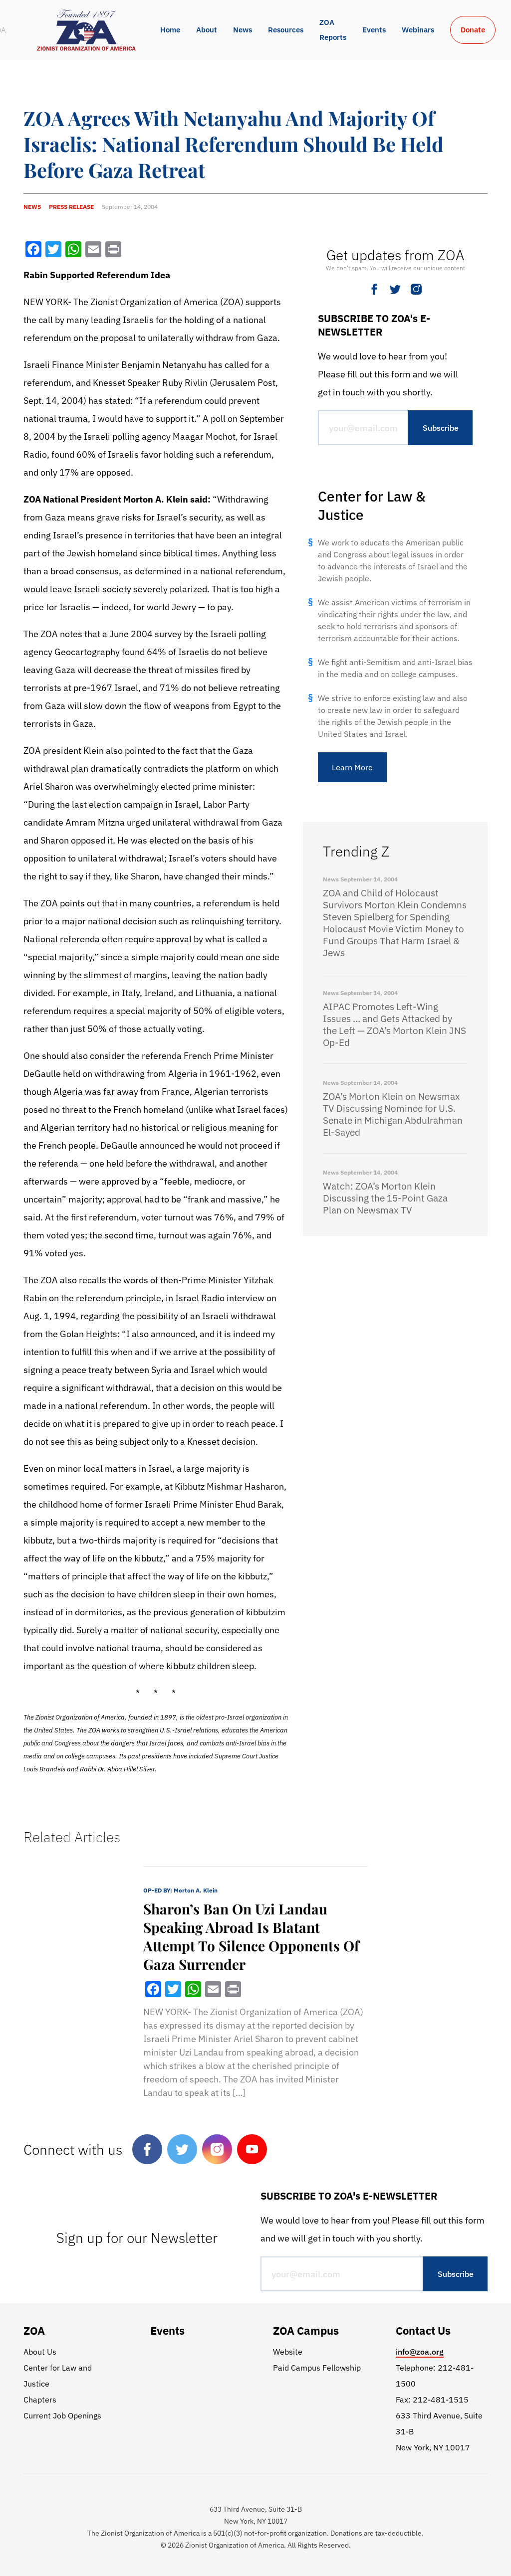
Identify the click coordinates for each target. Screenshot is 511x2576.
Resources (286, 30)
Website (288, 2352)
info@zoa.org (420, 2352)
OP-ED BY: (180, 1890)
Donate (473, 30)
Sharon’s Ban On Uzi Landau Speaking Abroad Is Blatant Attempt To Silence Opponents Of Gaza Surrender (251, 1936)
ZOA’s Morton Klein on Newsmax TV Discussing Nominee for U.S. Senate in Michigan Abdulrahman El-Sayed (393, 1114)
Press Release (71, 207)
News (243, 30)
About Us (40, 2352)
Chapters (40, 2400)
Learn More (352, 767)
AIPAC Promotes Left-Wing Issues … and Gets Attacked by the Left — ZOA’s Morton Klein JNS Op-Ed (394, 1025)
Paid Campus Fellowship (317, 2368)
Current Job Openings (62, 2415)
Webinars (418, 30)
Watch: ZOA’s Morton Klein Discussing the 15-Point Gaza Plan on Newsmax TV (385, 1198)
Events (374, 30)
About (207, 30)
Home (170, 30)
